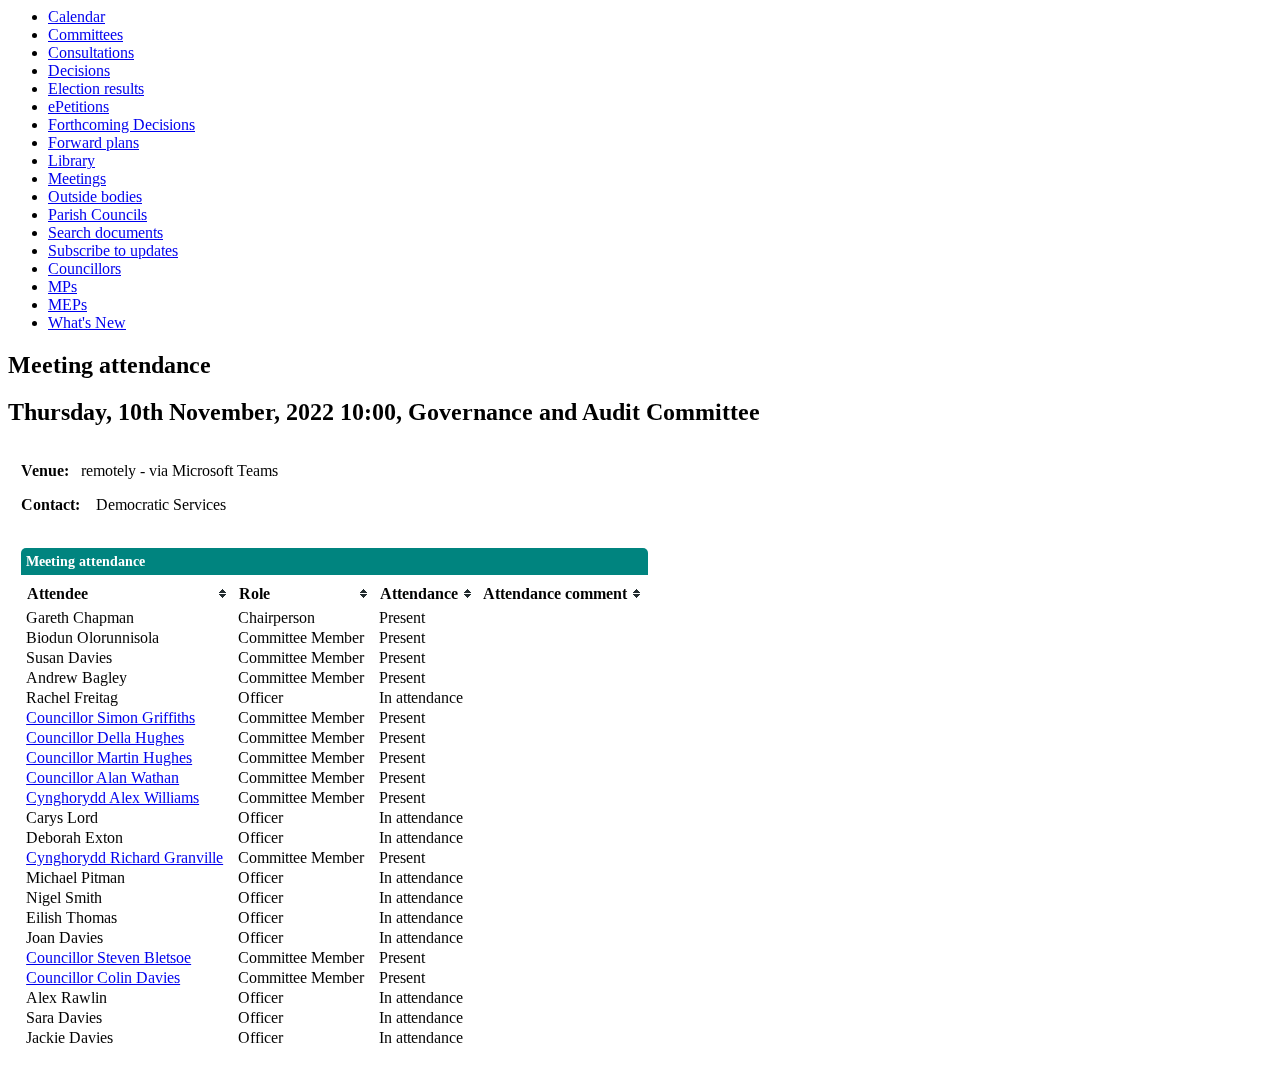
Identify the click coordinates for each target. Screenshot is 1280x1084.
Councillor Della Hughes (105, 737)
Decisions (79, 70)
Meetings (77, 178)
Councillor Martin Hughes (109, 757)
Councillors (84, 268)
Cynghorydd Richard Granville (124, 857)
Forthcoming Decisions (121, 124)
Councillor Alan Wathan (102, 777)
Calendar (76, 16)
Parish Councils (97, 214)
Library (71, 160)
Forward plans (93, 142)
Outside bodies (95, 196)
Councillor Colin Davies (103, 977)
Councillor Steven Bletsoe (108, 957)
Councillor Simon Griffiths (110, 717)
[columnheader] (127, 593)
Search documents (105, 232)
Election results (96, 88)
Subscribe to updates (113, 250)
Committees (85, 34)
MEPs (67, 304)
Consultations (91, 52)
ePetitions (78, 106)
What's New (87, 322)
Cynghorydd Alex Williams (112, 797)
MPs (62, 286)
